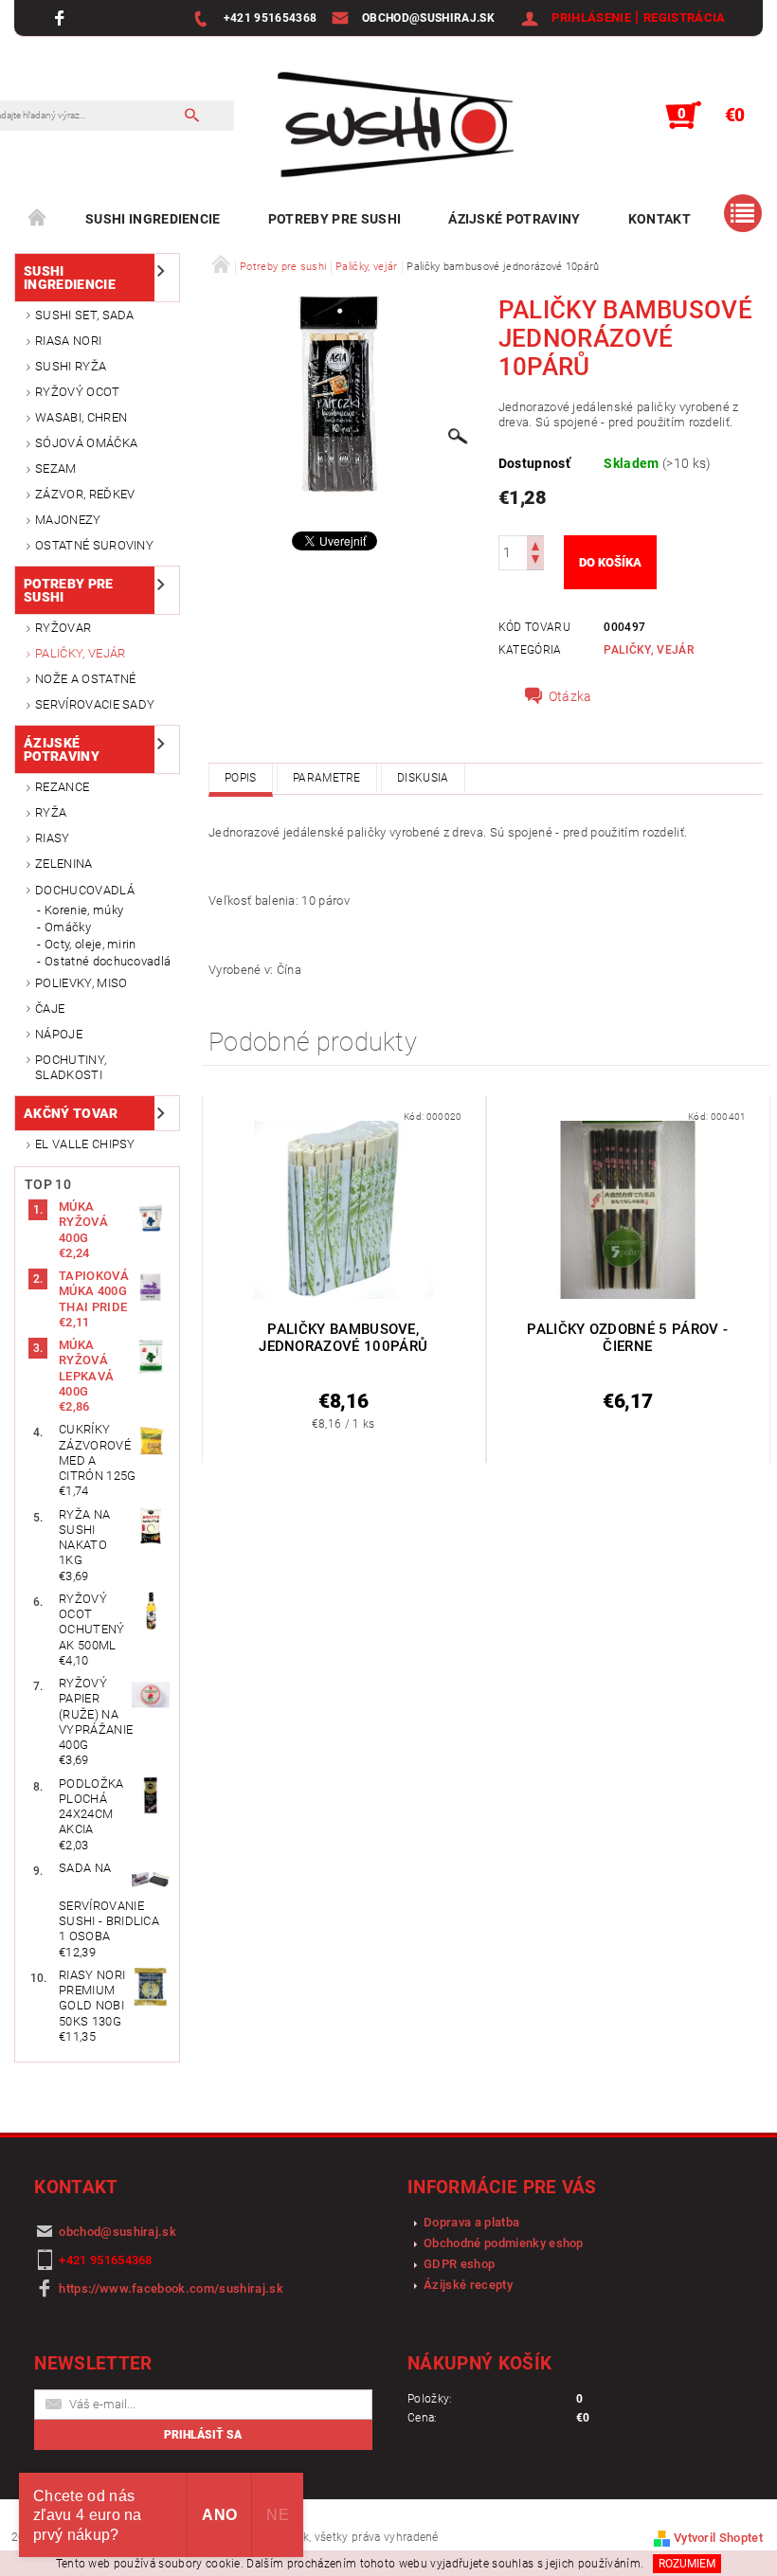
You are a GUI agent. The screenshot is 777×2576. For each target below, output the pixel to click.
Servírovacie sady (95, 704)
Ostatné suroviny (94, 545)
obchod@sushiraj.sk (117, 2232)
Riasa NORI (68, 341)
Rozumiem (687, 2564)
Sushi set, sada (85, 315)
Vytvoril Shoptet (718, 2538)
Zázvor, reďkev (85, 494)
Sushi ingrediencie (153, 219)
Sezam (56, 468)
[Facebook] (62, 18)
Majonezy (68, 520)
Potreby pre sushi (334, 219)
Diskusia (423, 778)
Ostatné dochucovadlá (108, 961)
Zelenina (64, 864)
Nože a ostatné (85, 679)
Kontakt (660, 219)
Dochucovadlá (85, 890)
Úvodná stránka (38, 219)
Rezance (62, 787)
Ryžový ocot (78, 392)
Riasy (53, 838)
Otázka (570, 696)
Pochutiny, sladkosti (71, 1067)
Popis (241, 778)
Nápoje (59, 1034)
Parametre (327, 778)
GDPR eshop (459, 2264)
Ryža (51, 812)
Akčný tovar (71, 1113)
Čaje (50, 1009)
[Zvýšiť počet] (535, 544)
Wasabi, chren (81, 417)
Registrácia (685, 18)
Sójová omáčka (86, 443)
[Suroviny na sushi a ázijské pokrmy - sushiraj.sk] (388, 125)
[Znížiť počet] (535, 561)
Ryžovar (63, 628)
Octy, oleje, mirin (90, 944)
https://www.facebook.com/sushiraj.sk (171, 2288)
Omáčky (68, 927)
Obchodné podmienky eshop (504, 2243)
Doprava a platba (471, 2222)
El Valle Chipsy (85, 1144)
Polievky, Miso (81, 983)
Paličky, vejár (80, 653)
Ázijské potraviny (514, 219)
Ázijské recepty (468, 2285)
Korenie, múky (84, 910)
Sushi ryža (71, 366)
